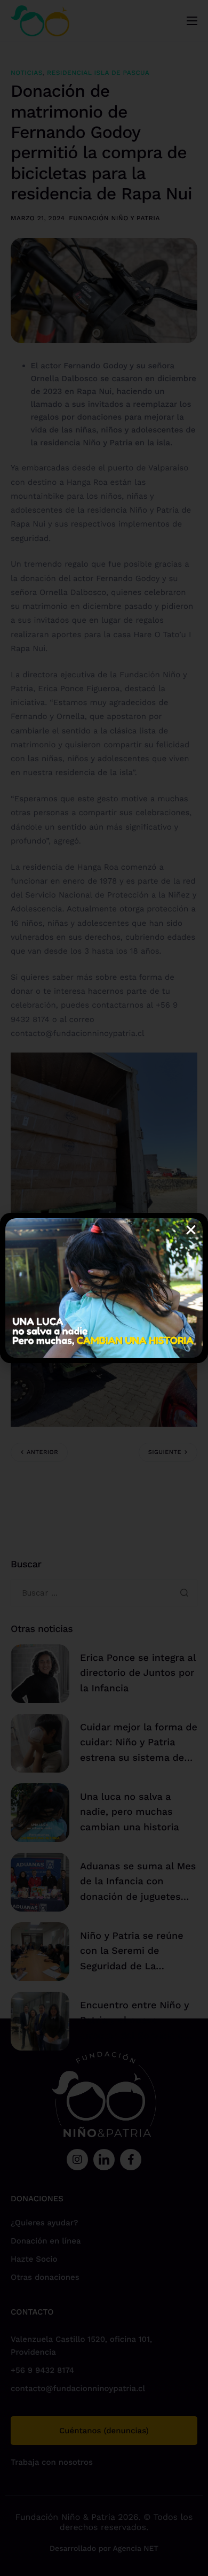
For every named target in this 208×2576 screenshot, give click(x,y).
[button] (191, 1230)
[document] (104, 1288)
